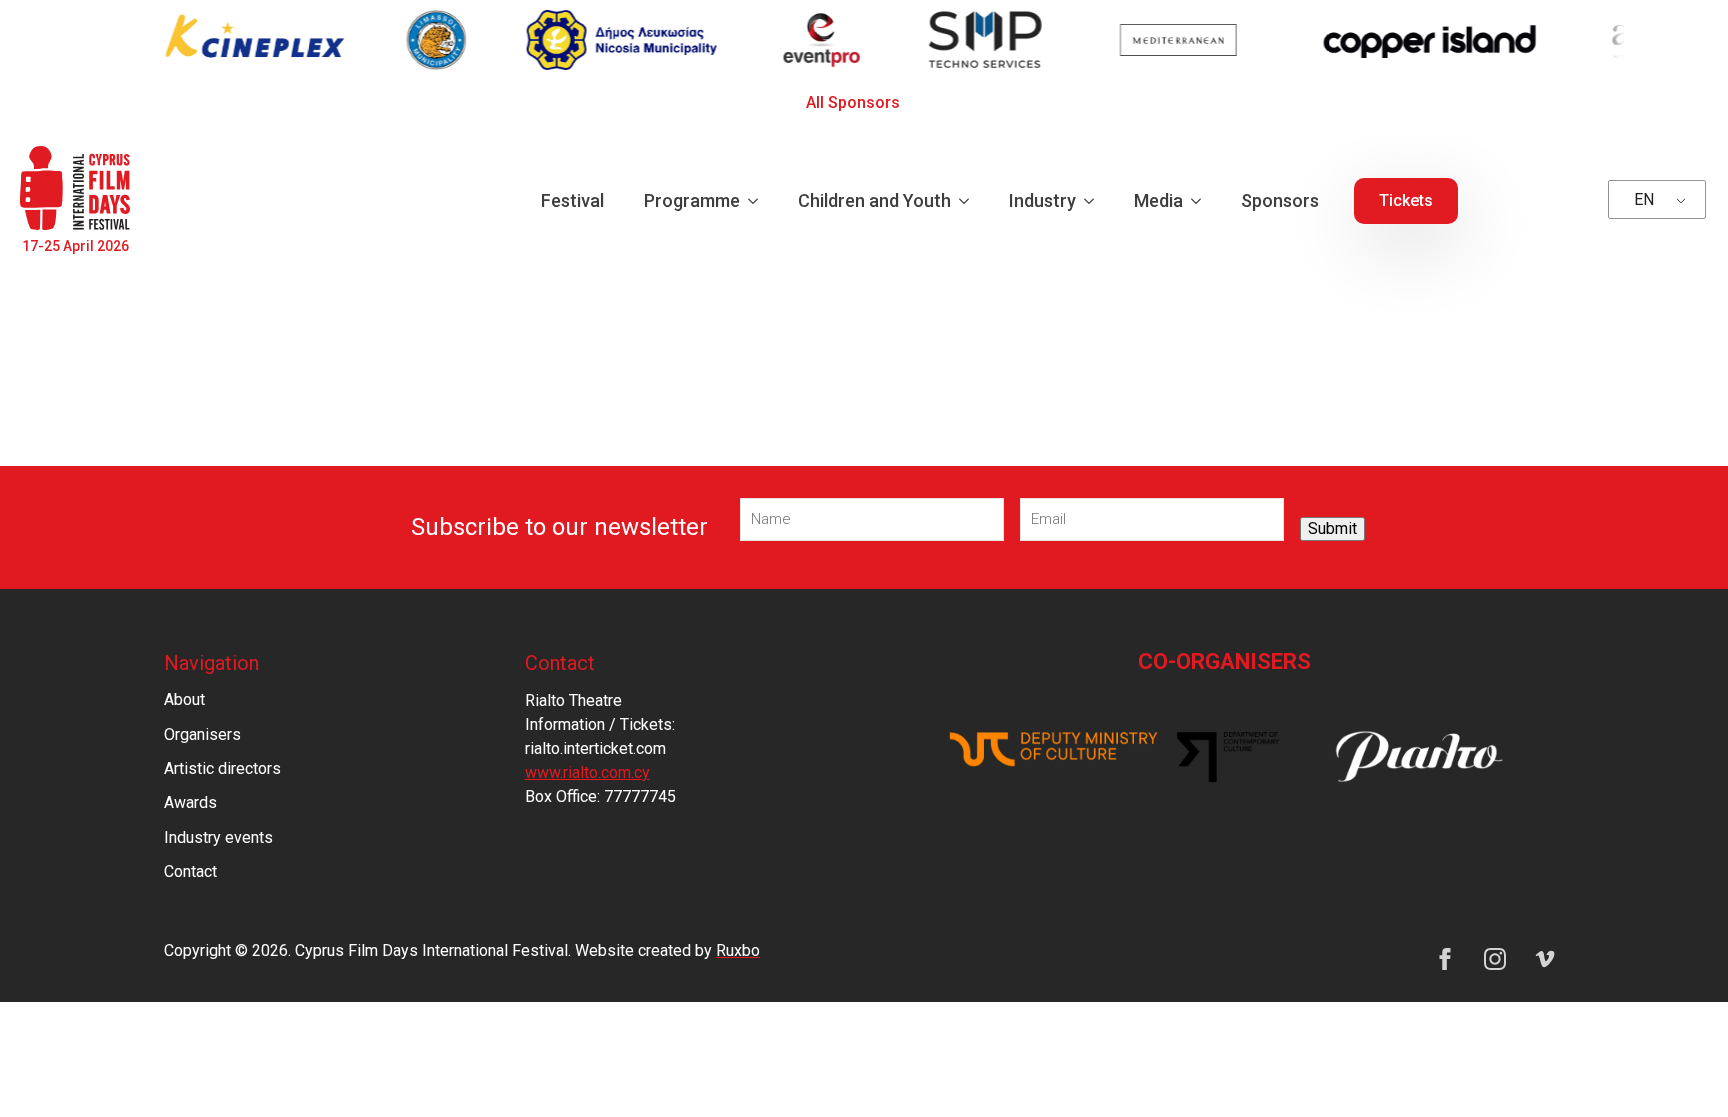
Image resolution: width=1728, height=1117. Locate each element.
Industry (1042, 200)
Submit (1332, 528)
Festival (572, 200)
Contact (190, 871)
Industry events (218, 837)
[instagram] (1495, 959)
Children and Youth (874, 200)
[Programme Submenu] (759, 201)
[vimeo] (1545, 959)
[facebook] (1445, 959)
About (184, 699)
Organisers (202, 734)
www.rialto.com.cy (587, 772)
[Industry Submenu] (1095, 201)
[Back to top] (1678, 1067)
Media (1158, 200)
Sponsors (1280, 200)
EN (1644, 199)
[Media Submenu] (1202, 201)
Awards (190, 802)
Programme (692, 200)
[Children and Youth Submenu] (970, 201)
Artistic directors (222, 768)
